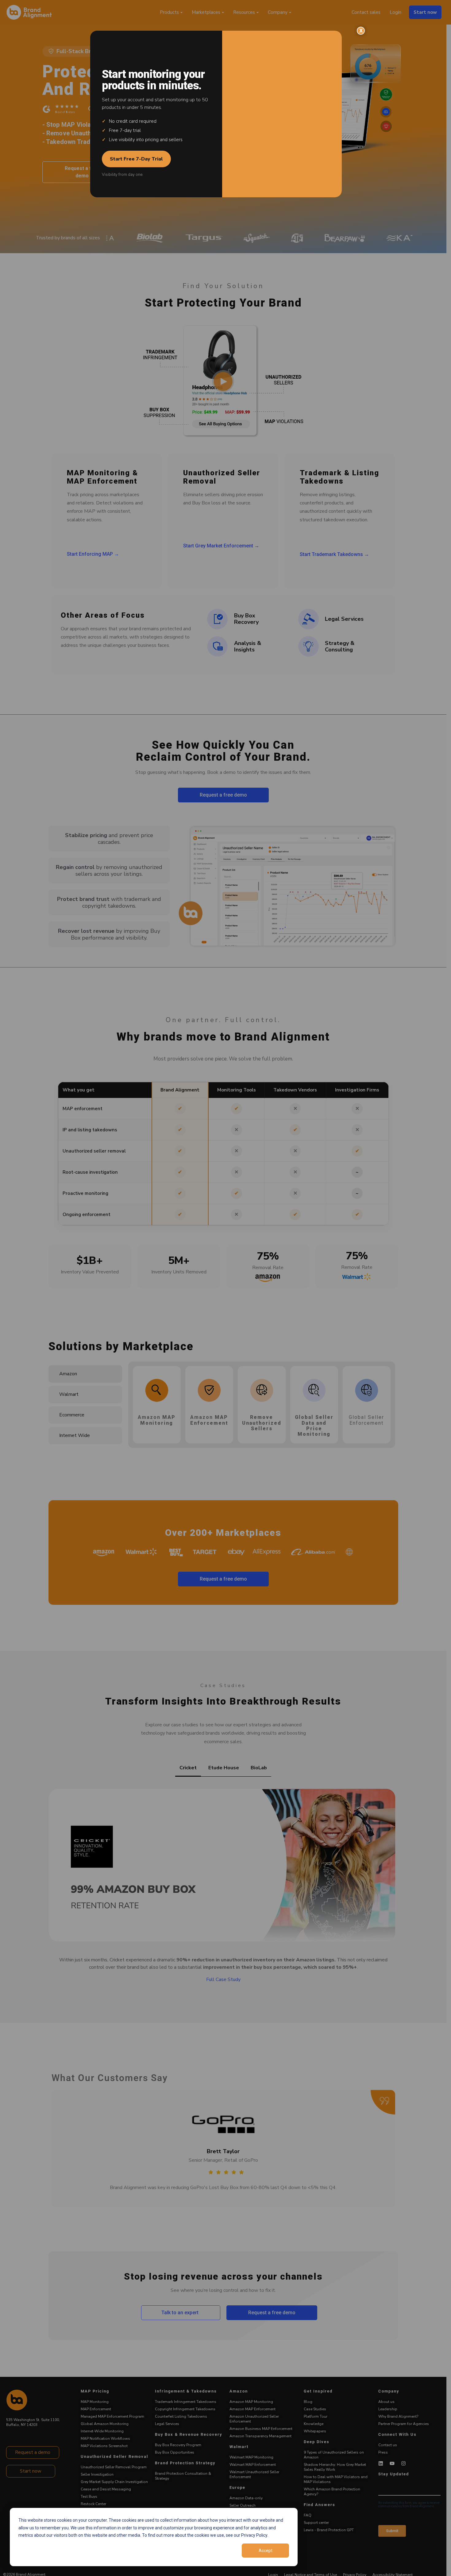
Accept (266, 2551)
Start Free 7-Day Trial (136, 159)
